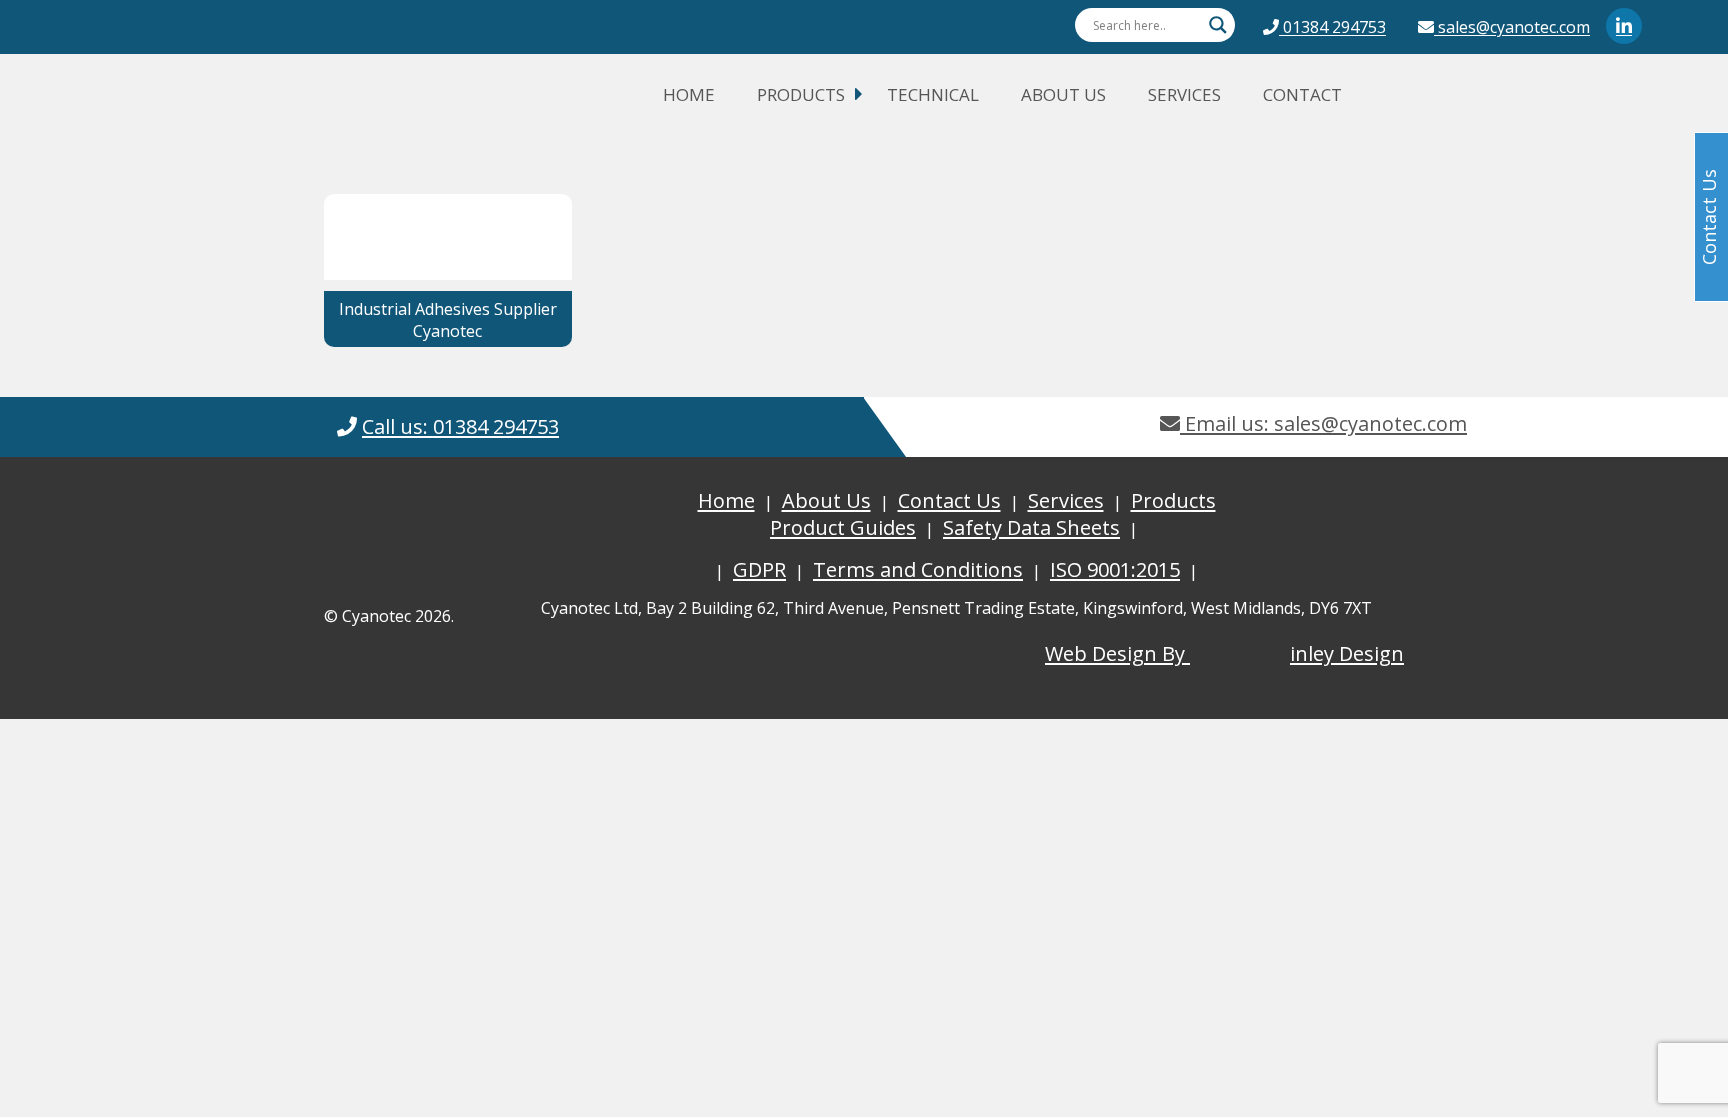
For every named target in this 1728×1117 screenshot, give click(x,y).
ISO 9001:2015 (1115, 569)
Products (801, 94)
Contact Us (949, 500)
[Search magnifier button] (1218, 25)
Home (689, 94)
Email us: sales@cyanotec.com (1323, 423)
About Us (1063, 94)
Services (1184, 94)
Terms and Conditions (918, 569)
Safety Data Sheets (1031, 527)
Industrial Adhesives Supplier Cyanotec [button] (448, 320)
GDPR (759, 569)
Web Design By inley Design (1224, 653)
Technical (933, 94)
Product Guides (843, 527)
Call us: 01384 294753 (460, 426)
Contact (1302, 94)
